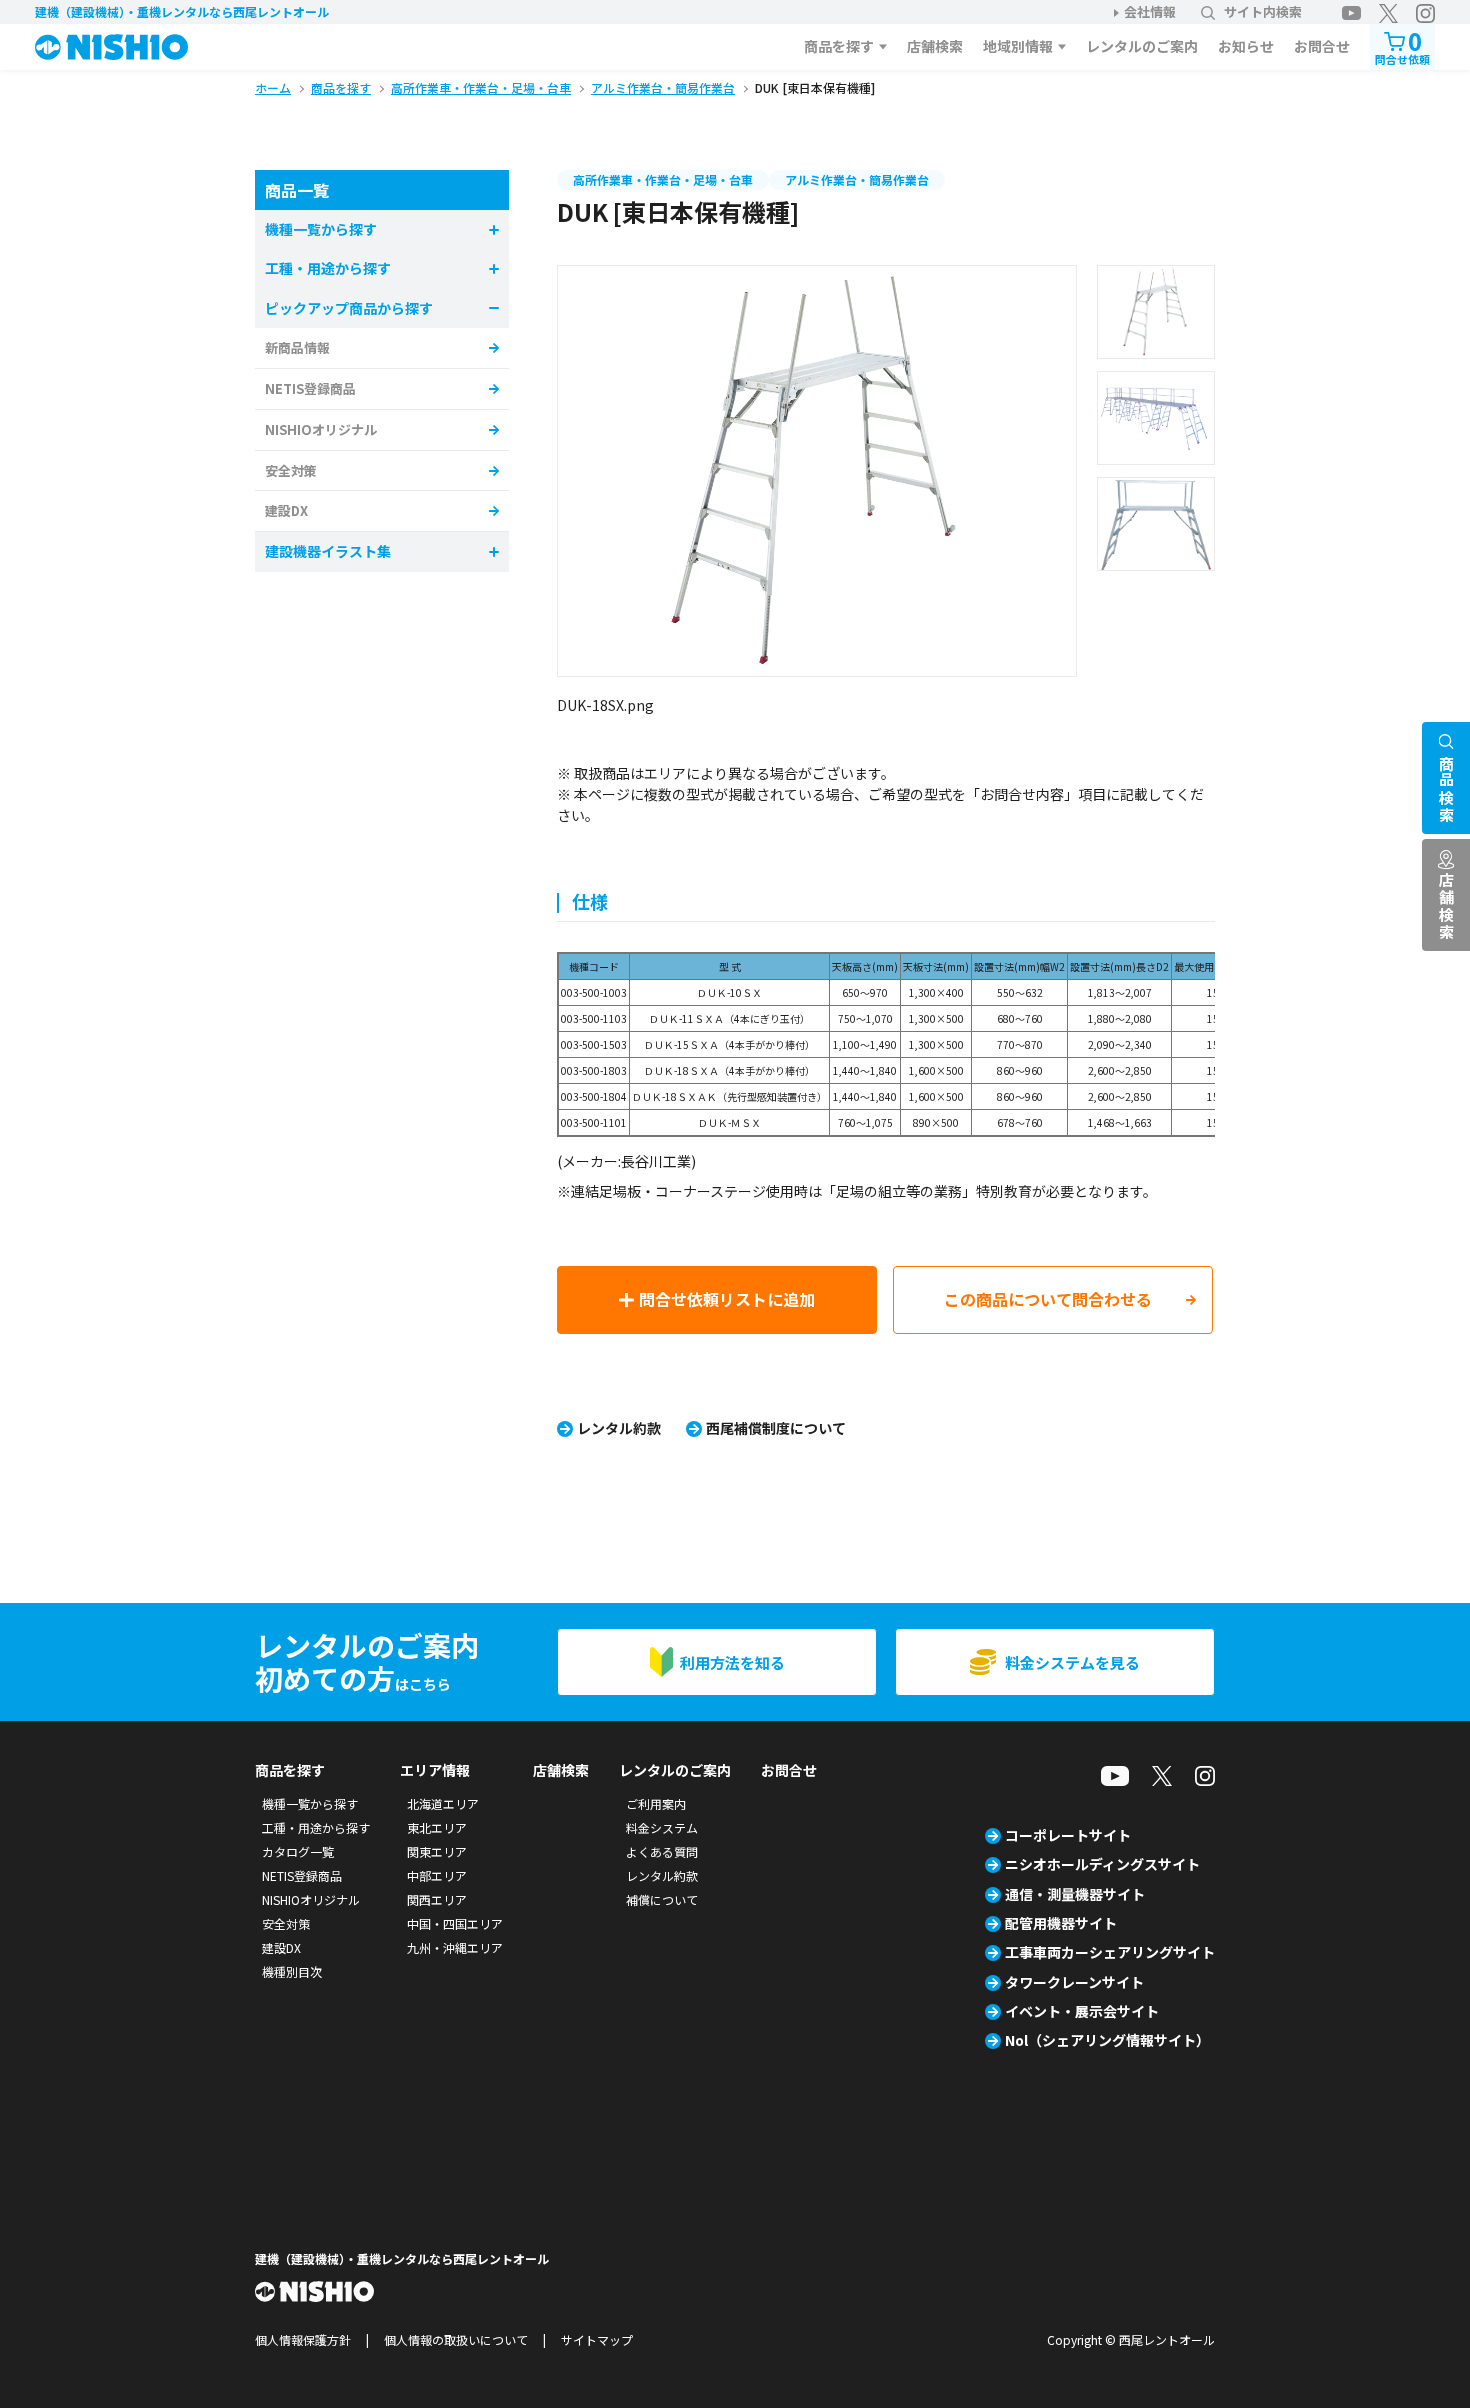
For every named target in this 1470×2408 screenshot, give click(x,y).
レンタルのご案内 (1142, 46)
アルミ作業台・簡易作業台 (857, 179)
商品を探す (839, 46)
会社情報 (1150, 11)
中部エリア (437, 1875)
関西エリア (437, 1899)
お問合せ (1322, 46)
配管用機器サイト (1061, 1923)
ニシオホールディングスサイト (1102, 1864)
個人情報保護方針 (303, 2339)
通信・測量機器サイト (1075, 1894)
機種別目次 (292, 1971)
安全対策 (291, 470)
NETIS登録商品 (310, 388)
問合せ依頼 (1402, 45)
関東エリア (437, 1851)
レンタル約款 (619, 1428)
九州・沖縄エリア (455, 1947)
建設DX (286, 510)
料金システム (662, 1827)
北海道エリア (443, 1803)
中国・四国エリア (455, 1923)
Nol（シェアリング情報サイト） (1107, 2040)
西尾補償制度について (776, 1428)
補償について (662, 1899)
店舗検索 (935, 46)
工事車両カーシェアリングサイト (1110, 1952)
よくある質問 (662, 1851)
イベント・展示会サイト (1082, 2011)
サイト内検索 (1263, 11)
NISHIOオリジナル (321, 429)
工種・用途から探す (316, 1827)
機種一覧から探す (310, 1803)
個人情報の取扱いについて (456, 2339)
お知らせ (1246, 46)
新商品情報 (297, 347)
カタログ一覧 (298, 1851)
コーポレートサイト (1068, 1835)
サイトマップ (597, 2339)
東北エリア (437, 1827)
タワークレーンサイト (1074, 1982)
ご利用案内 (656, 1803)
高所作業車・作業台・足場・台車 (663, 179)
